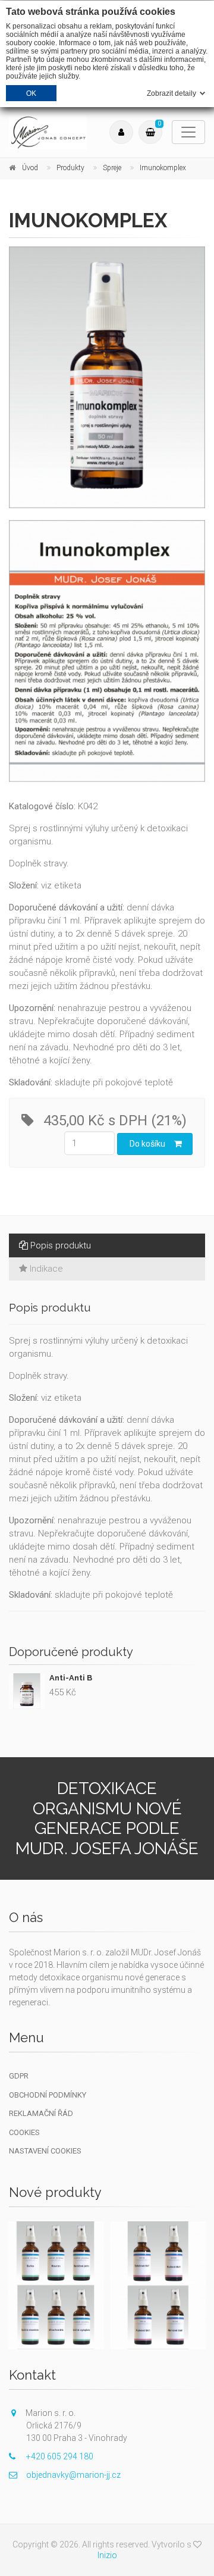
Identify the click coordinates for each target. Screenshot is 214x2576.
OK (32, 93)
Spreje (112, 168)
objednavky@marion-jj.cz (73, 2475)
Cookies (24, 2132)
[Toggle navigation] (188, 132)
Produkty (70, 168)
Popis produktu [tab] (61, 1245)
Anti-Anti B (71, 1678)
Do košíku (147, 1144)
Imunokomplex (163, 168)
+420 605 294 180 (60, 2456)
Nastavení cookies (45, 2151)
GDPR (19, 2076)
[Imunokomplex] (107, 377)
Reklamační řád (41, 2113)
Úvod (30, 168)
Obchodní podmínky (48, 2095)
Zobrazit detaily (171, 93)
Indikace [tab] (46, 1269)
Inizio (107, 2555)
